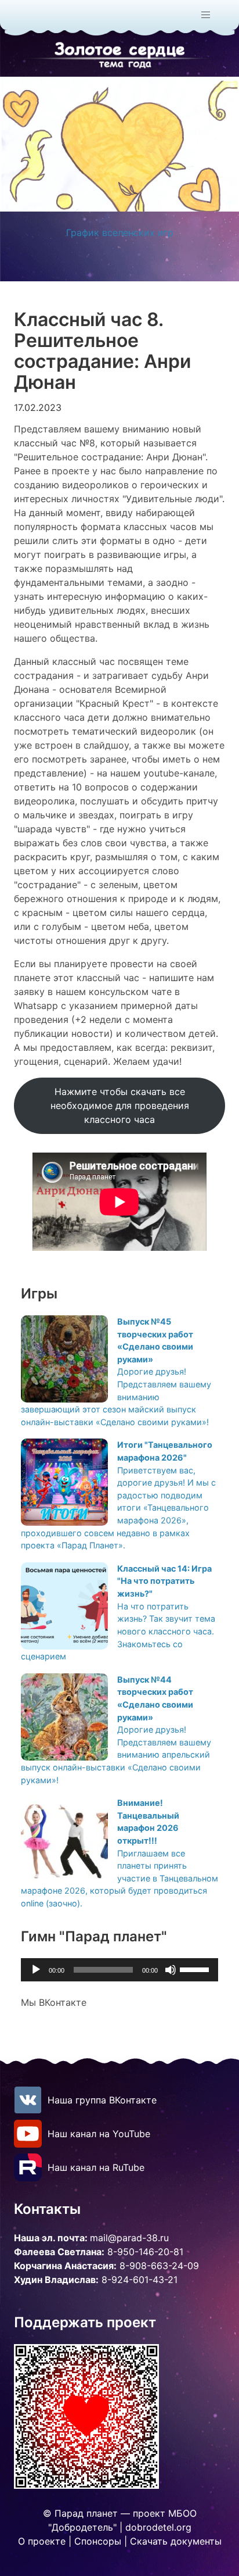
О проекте (42, 2541)
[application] (119, 1970)
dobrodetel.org (158, 2527)
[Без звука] (171, 1970)
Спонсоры (98, 2541)
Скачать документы (176, 2541)
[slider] (196, 1969)
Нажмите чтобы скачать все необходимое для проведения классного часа (120, 1105)
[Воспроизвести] (36, 1970)
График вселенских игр (120, 232)
